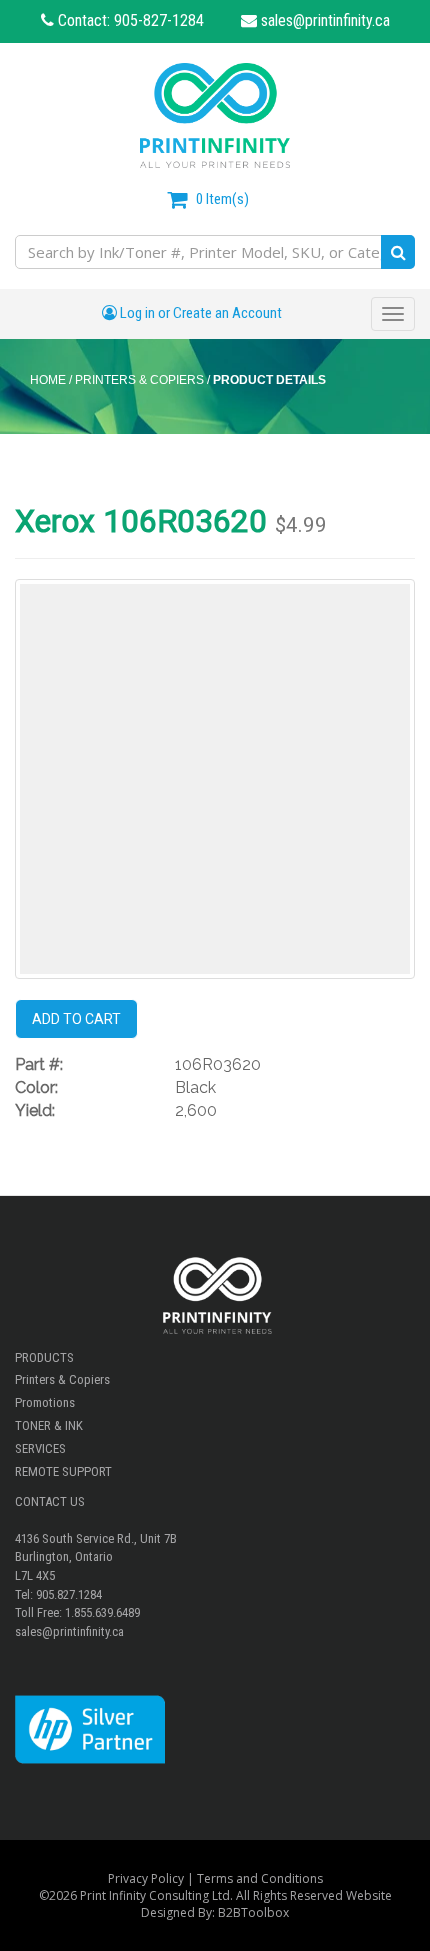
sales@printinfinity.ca (323, 20)
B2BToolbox (253, 1912)
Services (40, 1448)
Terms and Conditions (260, 1878)
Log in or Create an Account (199, 313)
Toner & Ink (49, 1425)
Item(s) (222, 199)
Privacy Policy (146, 1878)
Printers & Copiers (62, 1379)
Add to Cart (76, 1019)
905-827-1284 (159, 20)
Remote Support (63, 1471)
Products (44, 1357)
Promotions (45, 1402)
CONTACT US (50, 1501)
